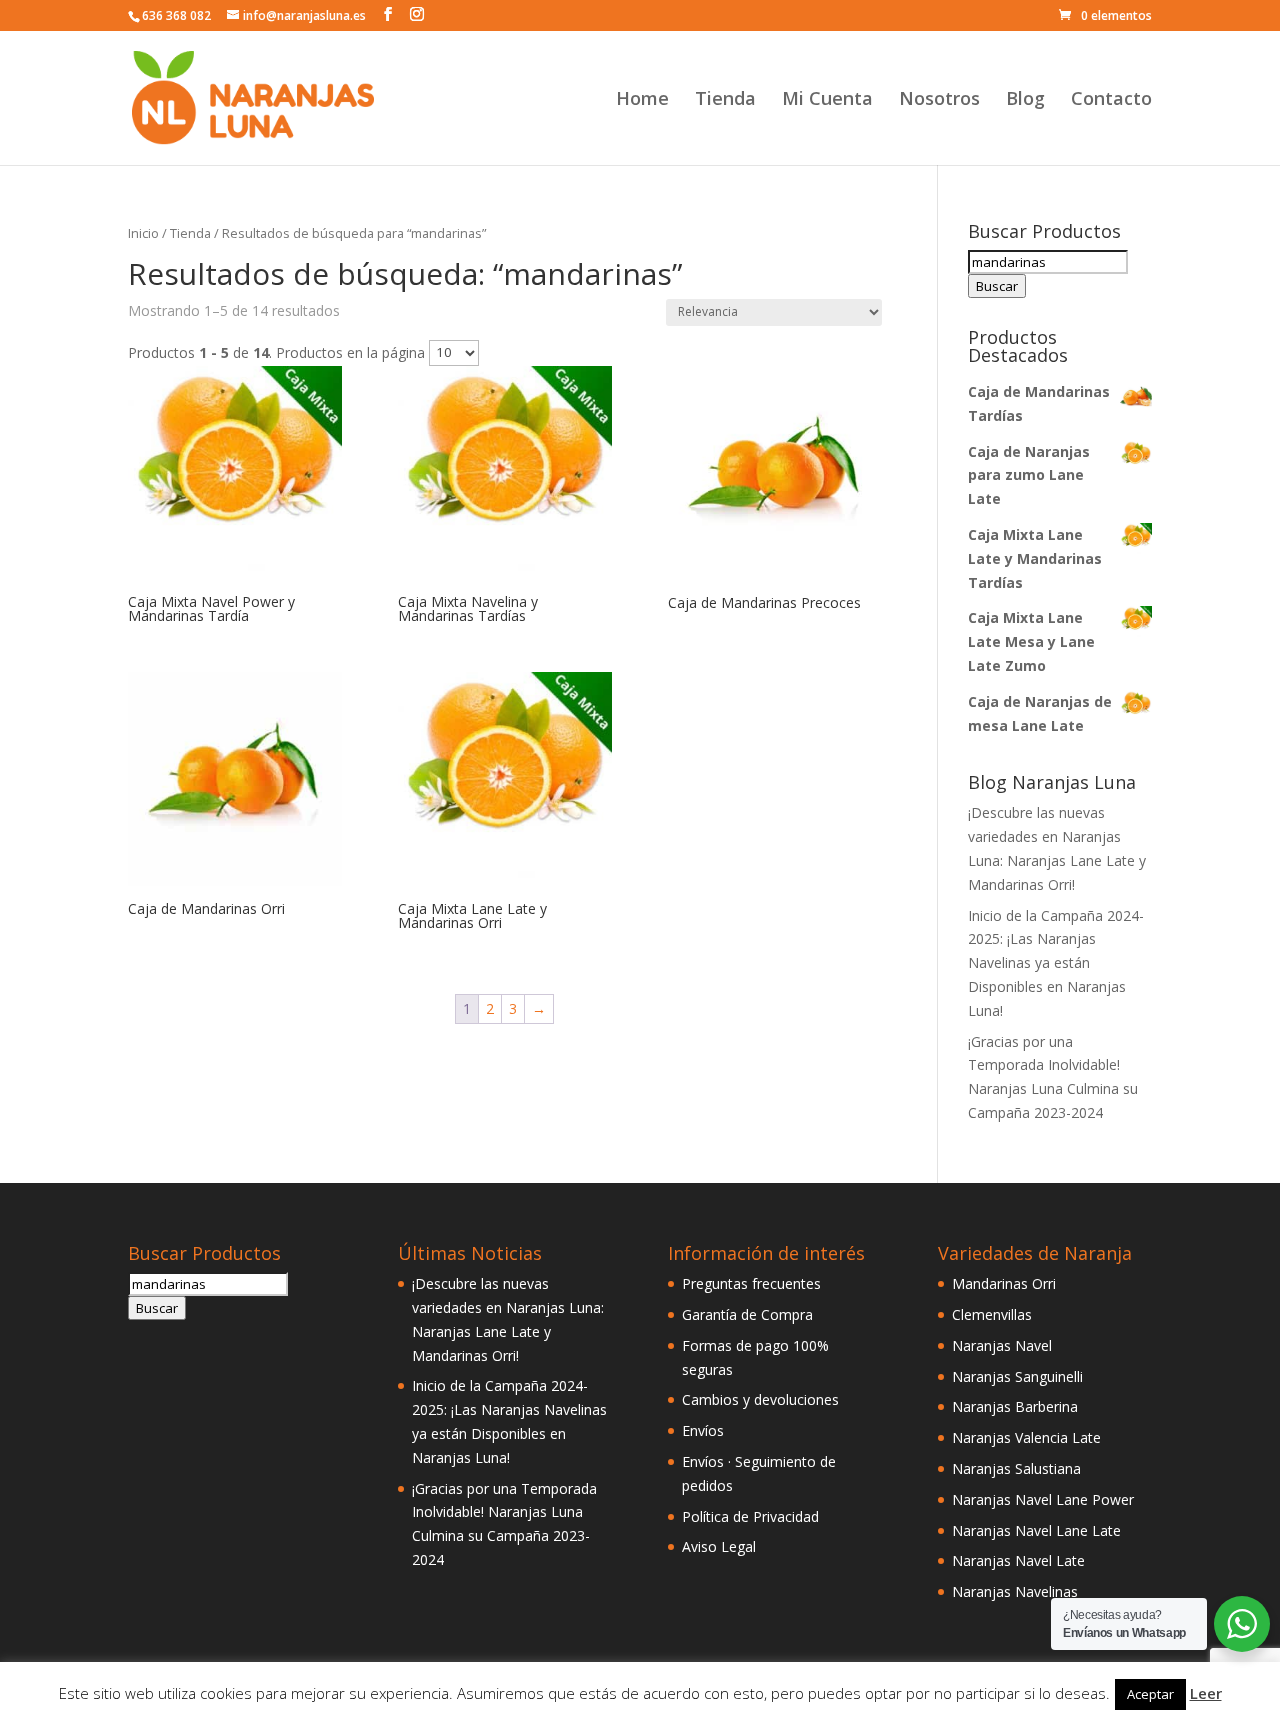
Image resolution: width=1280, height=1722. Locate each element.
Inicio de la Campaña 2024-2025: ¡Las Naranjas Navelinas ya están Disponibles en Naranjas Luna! (1056, 963)
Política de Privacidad (750, 1516)
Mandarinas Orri (1004, 1283)
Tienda (725, 100)
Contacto (1111, 100)
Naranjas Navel (1002, 1345)
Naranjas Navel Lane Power (1043, 1499)
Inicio (143, 233)
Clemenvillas (992, 1314)
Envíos (703, 1430)
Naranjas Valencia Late (1026, 1437)
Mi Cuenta (827, 100)
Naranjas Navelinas (1015, 1591)
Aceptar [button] (1150, 1694)
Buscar (997, 286)
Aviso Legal (719, 1546)
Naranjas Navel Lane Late (1036, 1530)
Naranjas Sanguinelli (1017, 1376)
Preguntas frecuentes (751, 1283)
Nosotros (939, 100)
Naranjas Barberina (1015, 1406)
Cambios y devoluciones (760, 1399)
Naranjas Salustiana (1016, 1468)
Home (642, 100)
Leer (1206, 1693)
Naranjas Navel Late (1018, 1560)
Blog (1025, 100)
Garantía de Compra (747, 1314)
